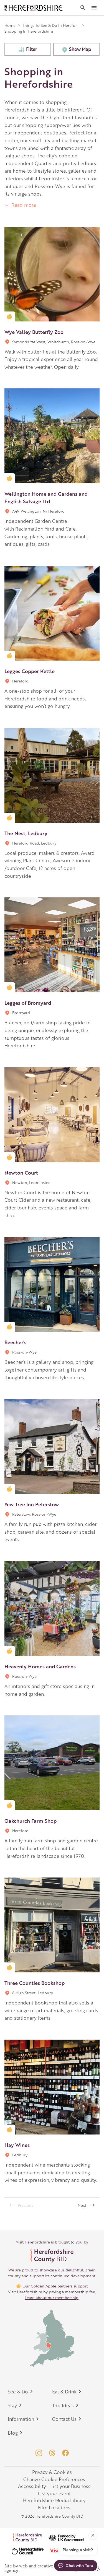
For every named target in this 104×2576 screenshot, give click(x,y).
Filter (32, 49)
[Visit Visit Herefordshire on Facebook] (65, 2453)
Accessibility (32, 2486)
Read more (23, 205)
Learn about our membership (52, 2297)
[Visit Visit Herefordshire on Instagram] (39, 2453)
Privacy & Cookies (52, 2472)
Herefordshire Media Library (54, 2500)
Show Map (80, 49)
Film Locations (54, 2507)
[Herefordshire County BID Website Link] (52, 2256)
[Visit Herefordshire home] (34, 8)
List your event (54, 2493)
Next (82, 2205)
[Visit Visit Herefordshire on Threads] (52, 2453)
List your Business (70, 2486)
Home (10, 25)
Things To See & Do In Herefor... (51, 25)
